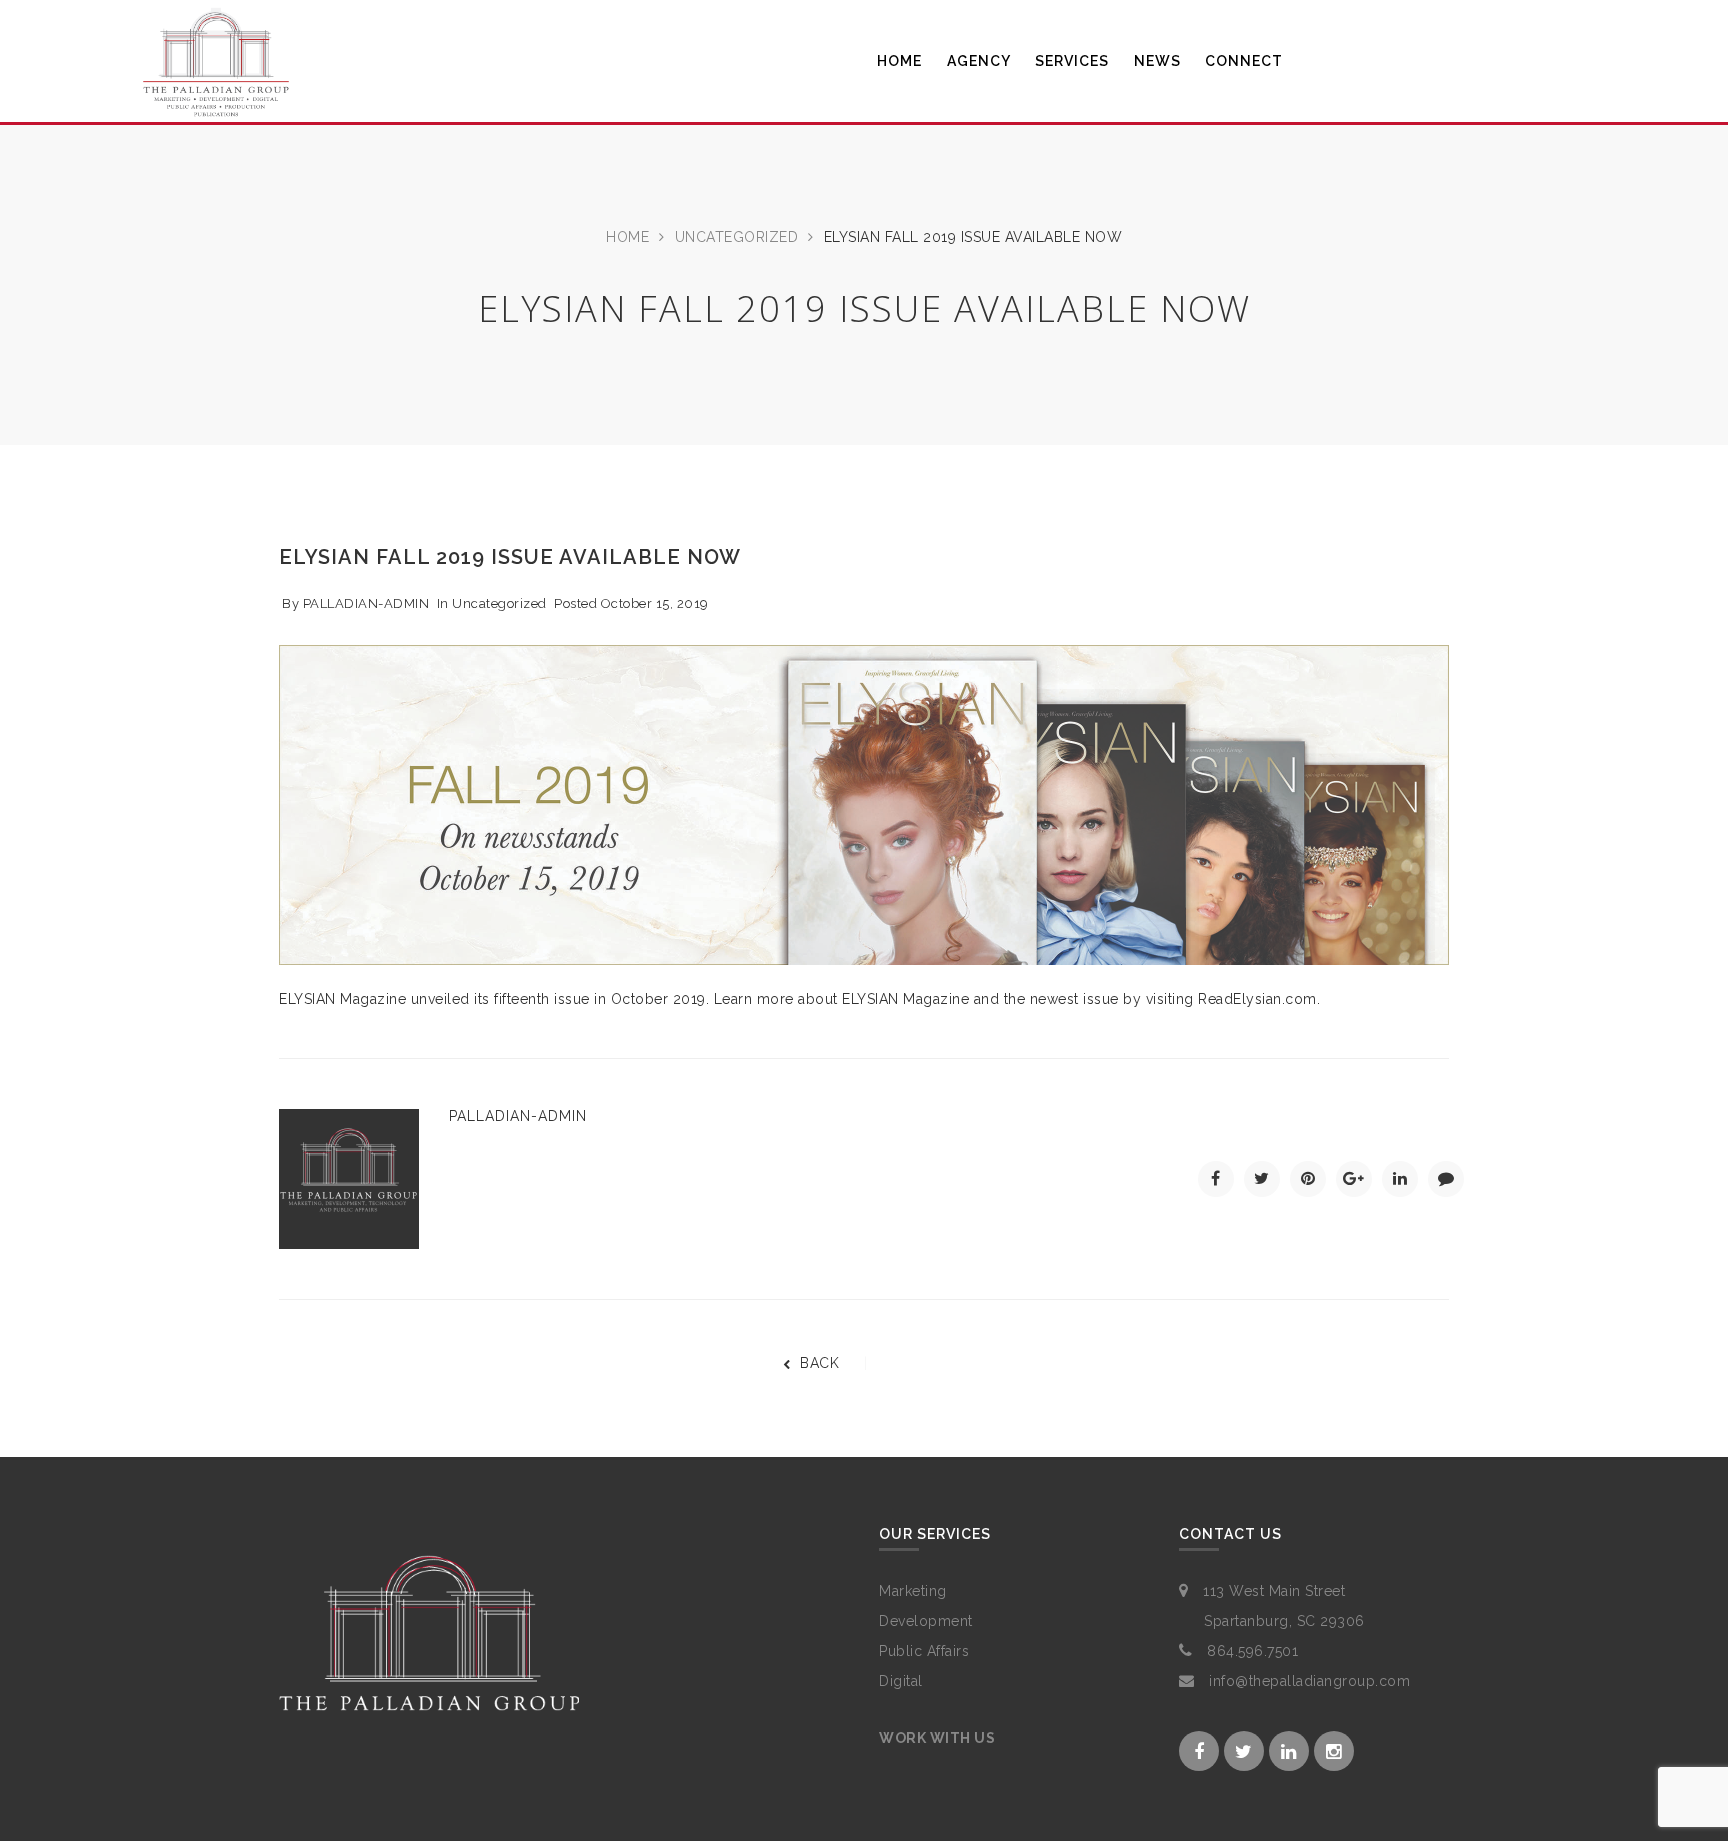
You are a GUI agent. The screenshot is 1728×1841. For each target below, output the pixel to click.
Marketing (913, 1591)
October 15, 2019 (655, 603)
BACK (819, 1363)
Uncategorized (737, 237)
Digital (901, 1681)
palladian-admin (366, 603)
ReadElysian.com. (1259, 999)
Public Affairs (924, 1651)
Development (926, 1621)
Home (627, 237)
